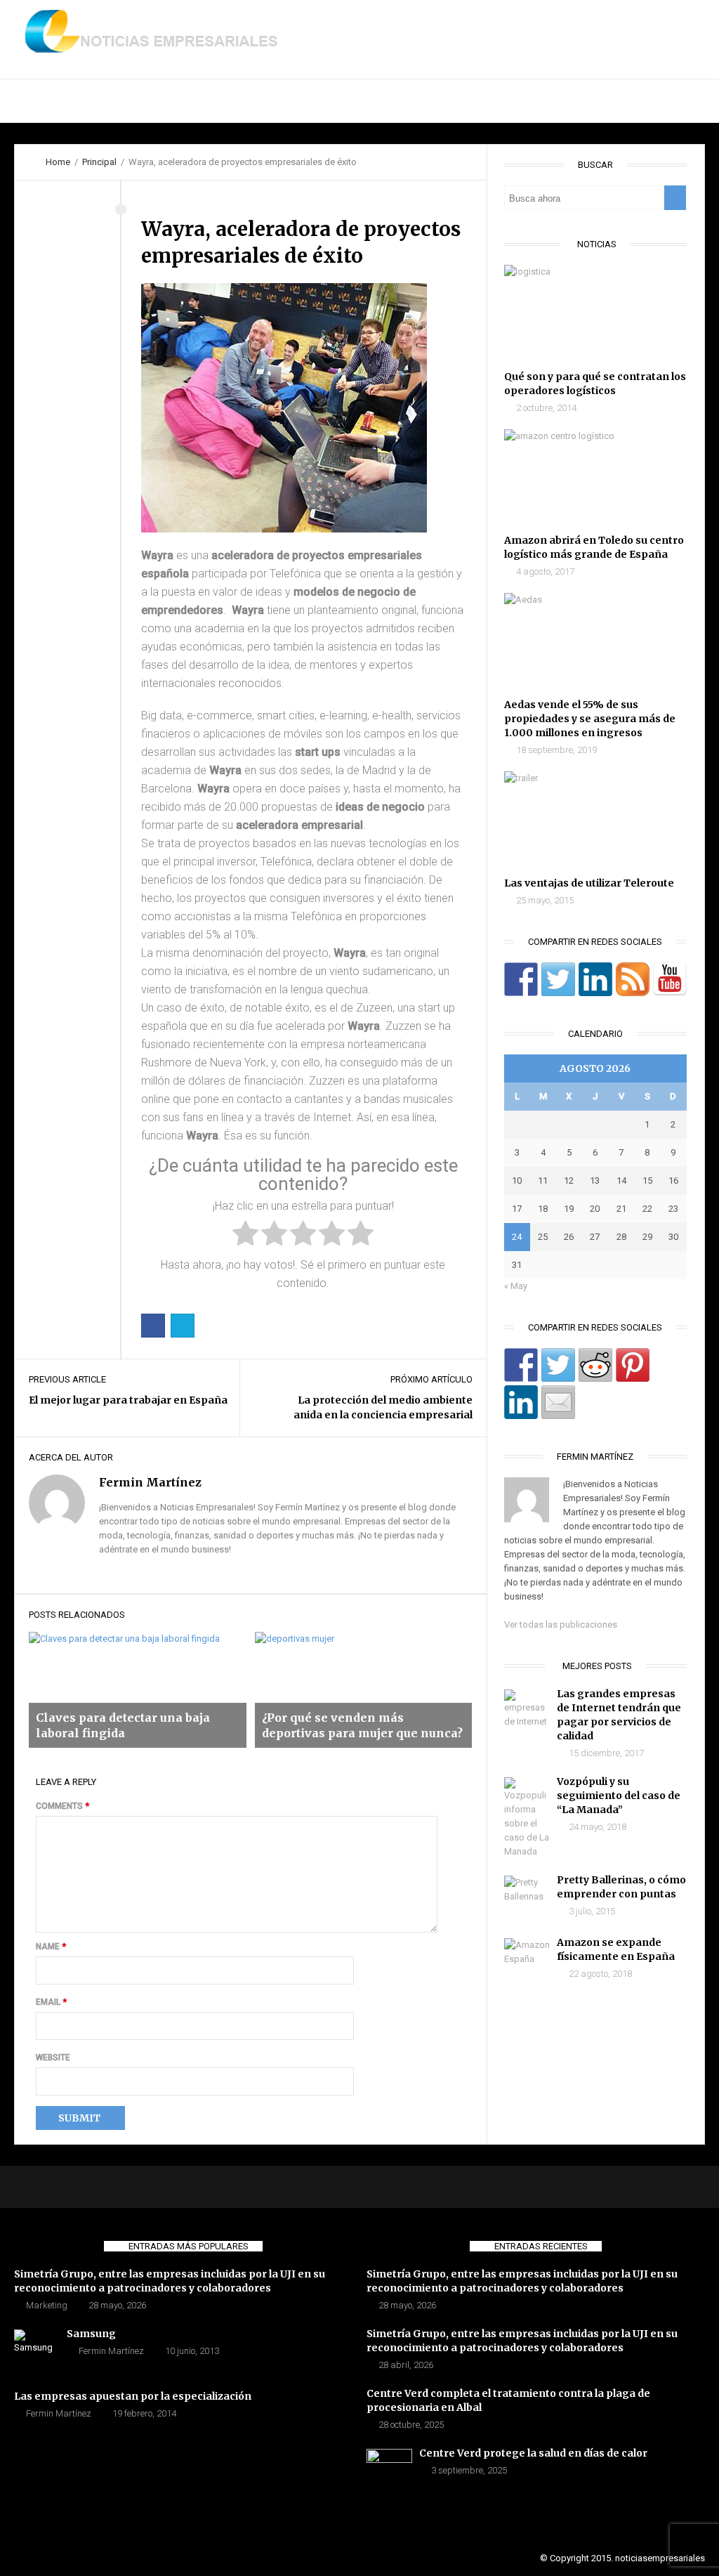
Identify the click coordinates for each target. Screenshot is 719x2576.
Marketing (47, 2305)
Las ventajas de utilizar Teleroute (589, 883)
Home (58, 162)
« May (516, 1286)
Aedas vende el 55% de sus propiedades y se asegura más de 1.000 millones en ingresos (590, 719)
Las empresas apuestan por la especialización (133, 2396)
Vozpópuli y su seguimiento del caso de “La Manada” (619, 1796)
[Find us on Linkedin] (595, 979)
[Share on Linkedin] (521, 1402)
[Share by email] (558, 1402)
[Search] (675, 198)
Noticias (204, 101)
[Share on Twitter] (558, 1365)
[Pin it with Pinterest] (633, 1365)
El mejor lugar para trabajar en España (128, 1400)
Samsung (91, 2334)
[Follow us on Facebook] (521, 979)
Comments (62, 1806)
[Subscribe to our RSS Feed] (633, 979)
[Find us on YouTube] (670, 979)
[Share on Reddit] (595, 1365)
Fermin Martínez (111, 2351)
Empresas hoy (292, 101)
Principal (38, 101)
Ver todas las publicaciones (561, 1624)
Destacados (123, 101)
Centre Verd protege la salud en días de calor (533, 2453)
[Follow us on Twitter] (558, 979)
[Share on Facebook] (521, 1365)
